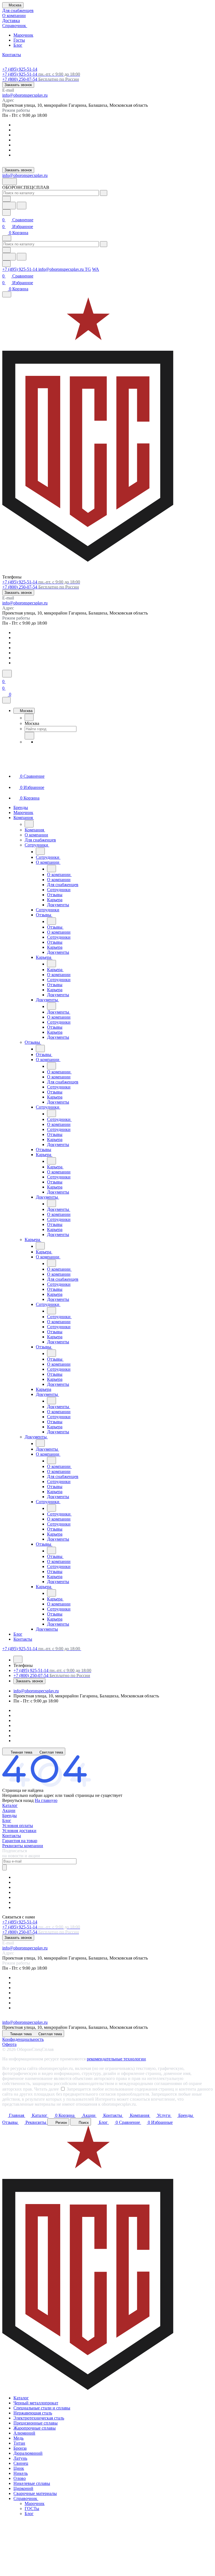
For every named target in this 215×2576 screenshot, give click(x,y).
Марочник (23, 35)
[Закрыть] (6, 700)
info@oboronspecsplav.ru (25, 95)
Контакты (12, 1836)
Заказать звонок (18, 85)
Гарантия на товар (20, 1841)
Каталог (10, 1805)
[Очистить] (104, 193)
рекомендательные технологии (116, 2059)
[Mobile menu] (7, 294)
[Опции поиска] (6, 199)
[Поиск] (7, 674)
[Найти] (22, 206)
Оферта (9, 2044)
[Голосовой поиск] (9, 206)
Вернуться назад (18, 1800)
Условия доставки (19, 1831)
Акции (9, 1810)
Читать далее (46, 2089)
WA (96, 269)
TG (88, 269)
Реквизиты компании (23, 1846)
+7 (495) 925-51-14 (20, 69)
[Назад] (29, 717)
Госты (19, 40)
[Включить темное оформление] (10, 182)
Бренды (10, 1815)
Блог (18, 45)
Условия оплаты (18, 1826)
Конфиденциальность (23, 2039)
